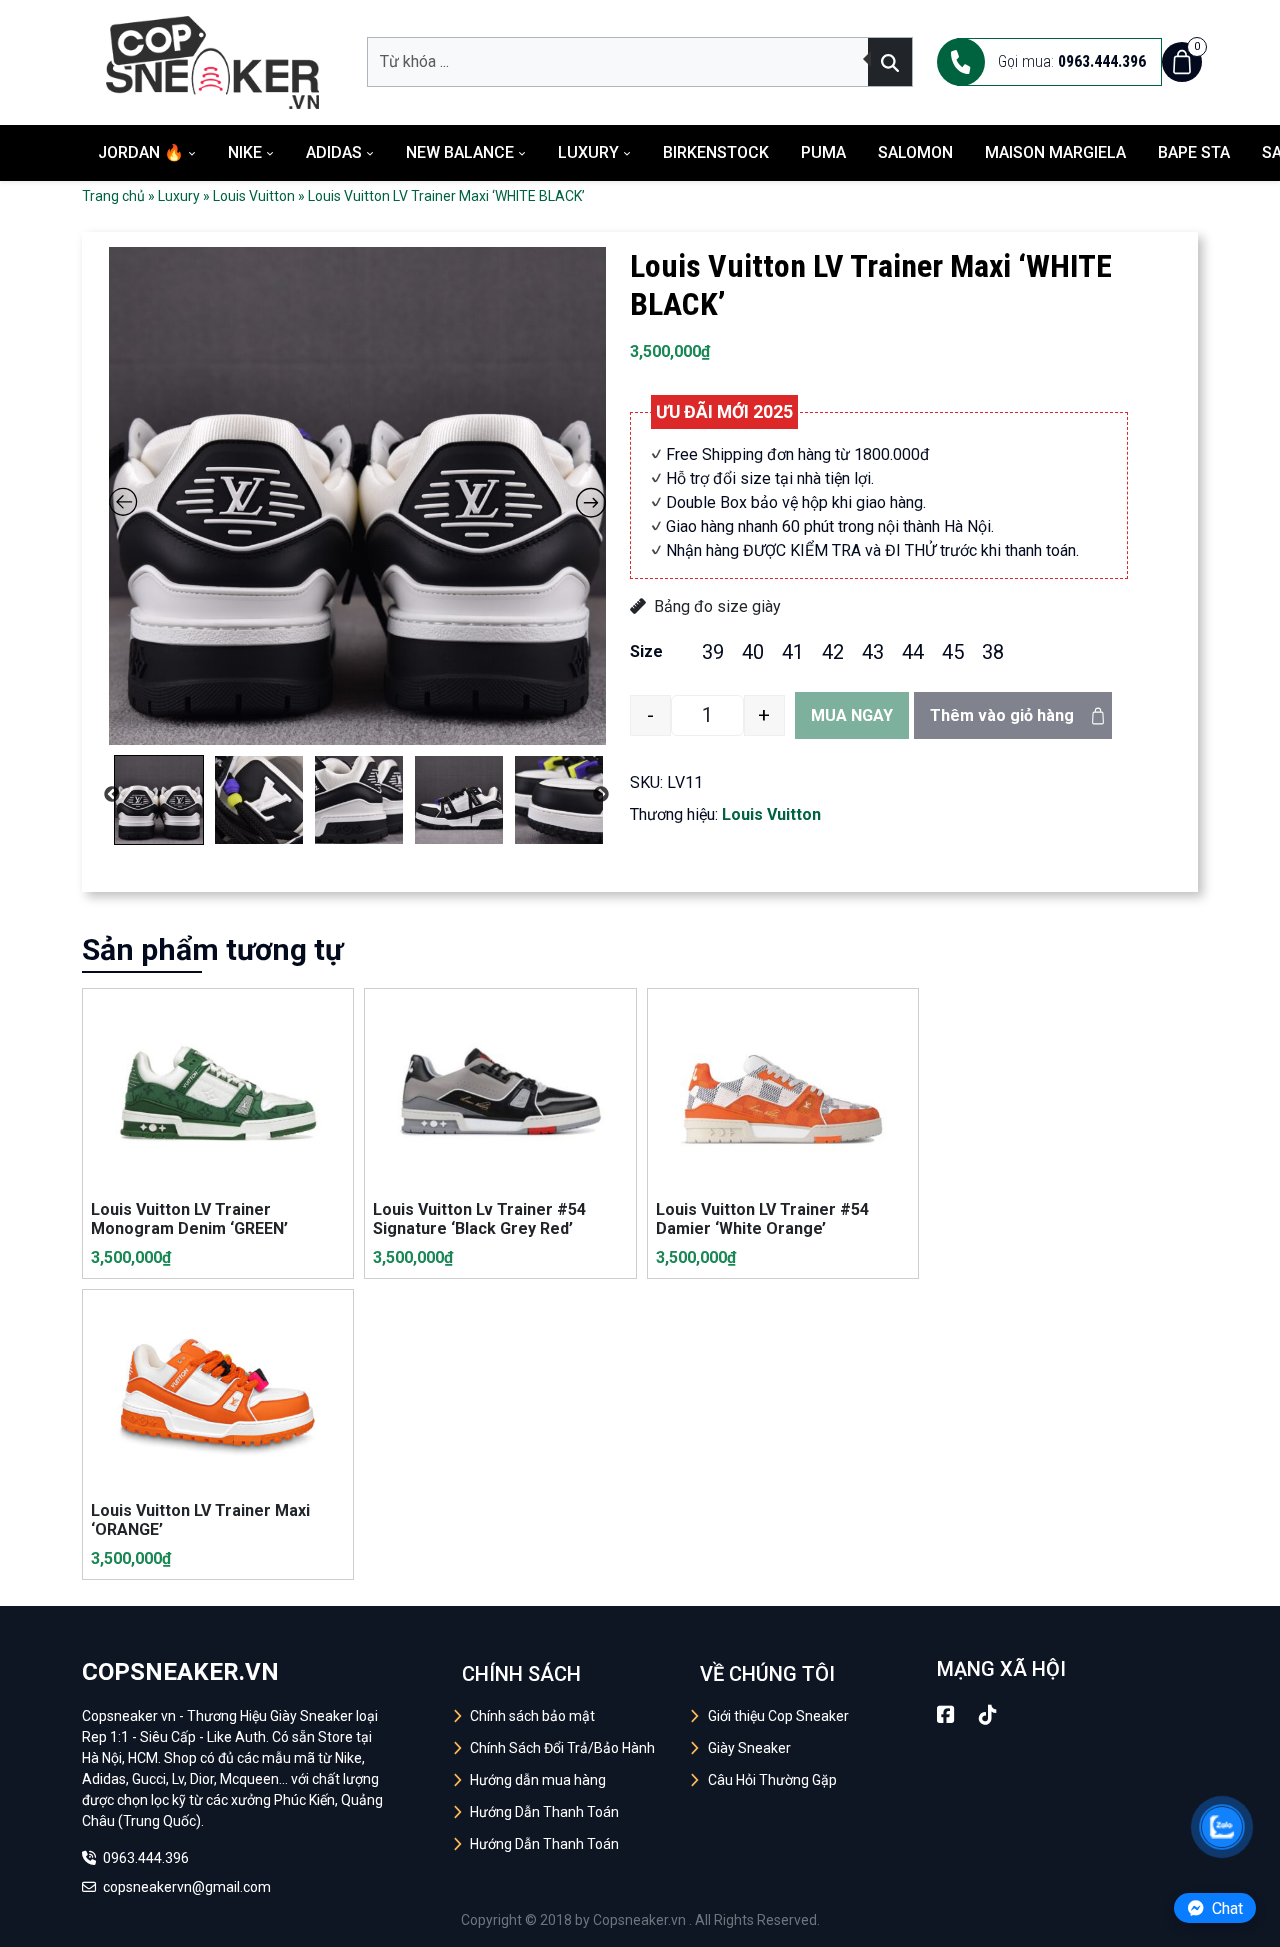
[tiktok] (988, 1715)
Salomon (915, 152)
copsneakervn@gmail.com (185, 1887)
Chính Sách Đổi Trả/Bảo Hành (562, 1748)
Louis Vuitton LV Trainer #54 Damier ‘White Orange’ (762, 1219)
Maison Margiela (1055, 152)
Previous (112, 795)
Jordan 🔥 (141, 152)
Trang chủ (113, 196)
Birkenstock (716, 152)
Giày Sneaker (749, 1748)
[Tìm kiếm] (890, 62)
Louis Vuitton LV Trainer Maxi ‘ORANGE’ (200, 1520)
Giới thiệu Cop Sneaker (778, 1716)
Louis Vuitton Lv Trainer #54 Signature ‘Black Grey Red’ (479, 1219)
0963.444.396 (144, 1858)
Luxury (588, 152)
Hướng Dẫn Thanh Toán (544, 1812)
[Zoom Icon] (358, 496)
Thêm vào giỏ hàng (1002, 715)
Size (646, 651)
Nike (245, 152)
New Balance (460, 152)
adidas (334, 152)
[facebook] (946, 1715)
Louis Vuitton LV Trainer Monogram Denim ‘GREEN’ (189, 1219)
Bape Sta (1194, 152)
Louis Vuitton (254, 196)
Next (601, 795)
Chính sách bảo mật (532, 1716)
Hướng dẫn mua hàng (538, 1780)
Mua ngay (852, 715)
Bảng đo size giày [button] (717, 606)
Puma (823, 152)
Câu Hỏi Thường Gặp (772, 1780)
